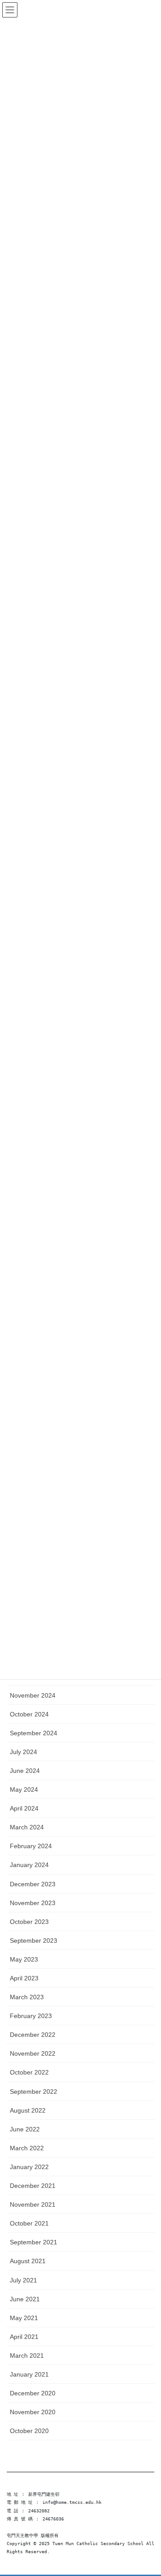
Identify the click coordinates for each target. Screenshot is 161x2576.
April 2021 (24, 2337)
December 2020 (33, 2393)
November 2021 (33, 2204)
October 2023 (29, 1922)
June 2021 (25, 2299)
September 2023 (34, 1941)
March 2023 (27, 1997)
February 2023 (31, 2016)
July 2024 (23, 1752)
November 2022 (33, 2053)
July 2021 (23, 2280)
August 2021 (28, 2261)
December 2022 (33, 2035)
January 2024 (29, 1865)
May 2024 (24, 1789)
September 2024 (34, 1733)
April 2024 (24, 1808)
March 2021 (27, 2356)
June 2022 (25, 2129)
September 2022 (34, 2092)
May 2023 (24, 1959)
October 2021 (29, 2223)
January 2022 (29, 2167)
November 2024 (33, 1695)
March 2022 (27, 2148)
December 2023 (33, 1884)
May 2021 (24, 2318)
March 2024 (27, 1827)
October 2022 (29, 2072)
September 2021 (34, 2242)
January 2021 (29, 2374)
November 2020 (33, 2412)
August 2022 (28, 2110)
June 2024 (25, 1771)
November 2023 (33, 1903)
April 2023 (24, 1978)
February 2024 (31, 1846)
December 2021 (33, 2186)
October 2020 (29, 2431)
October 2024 (29, 1714)
